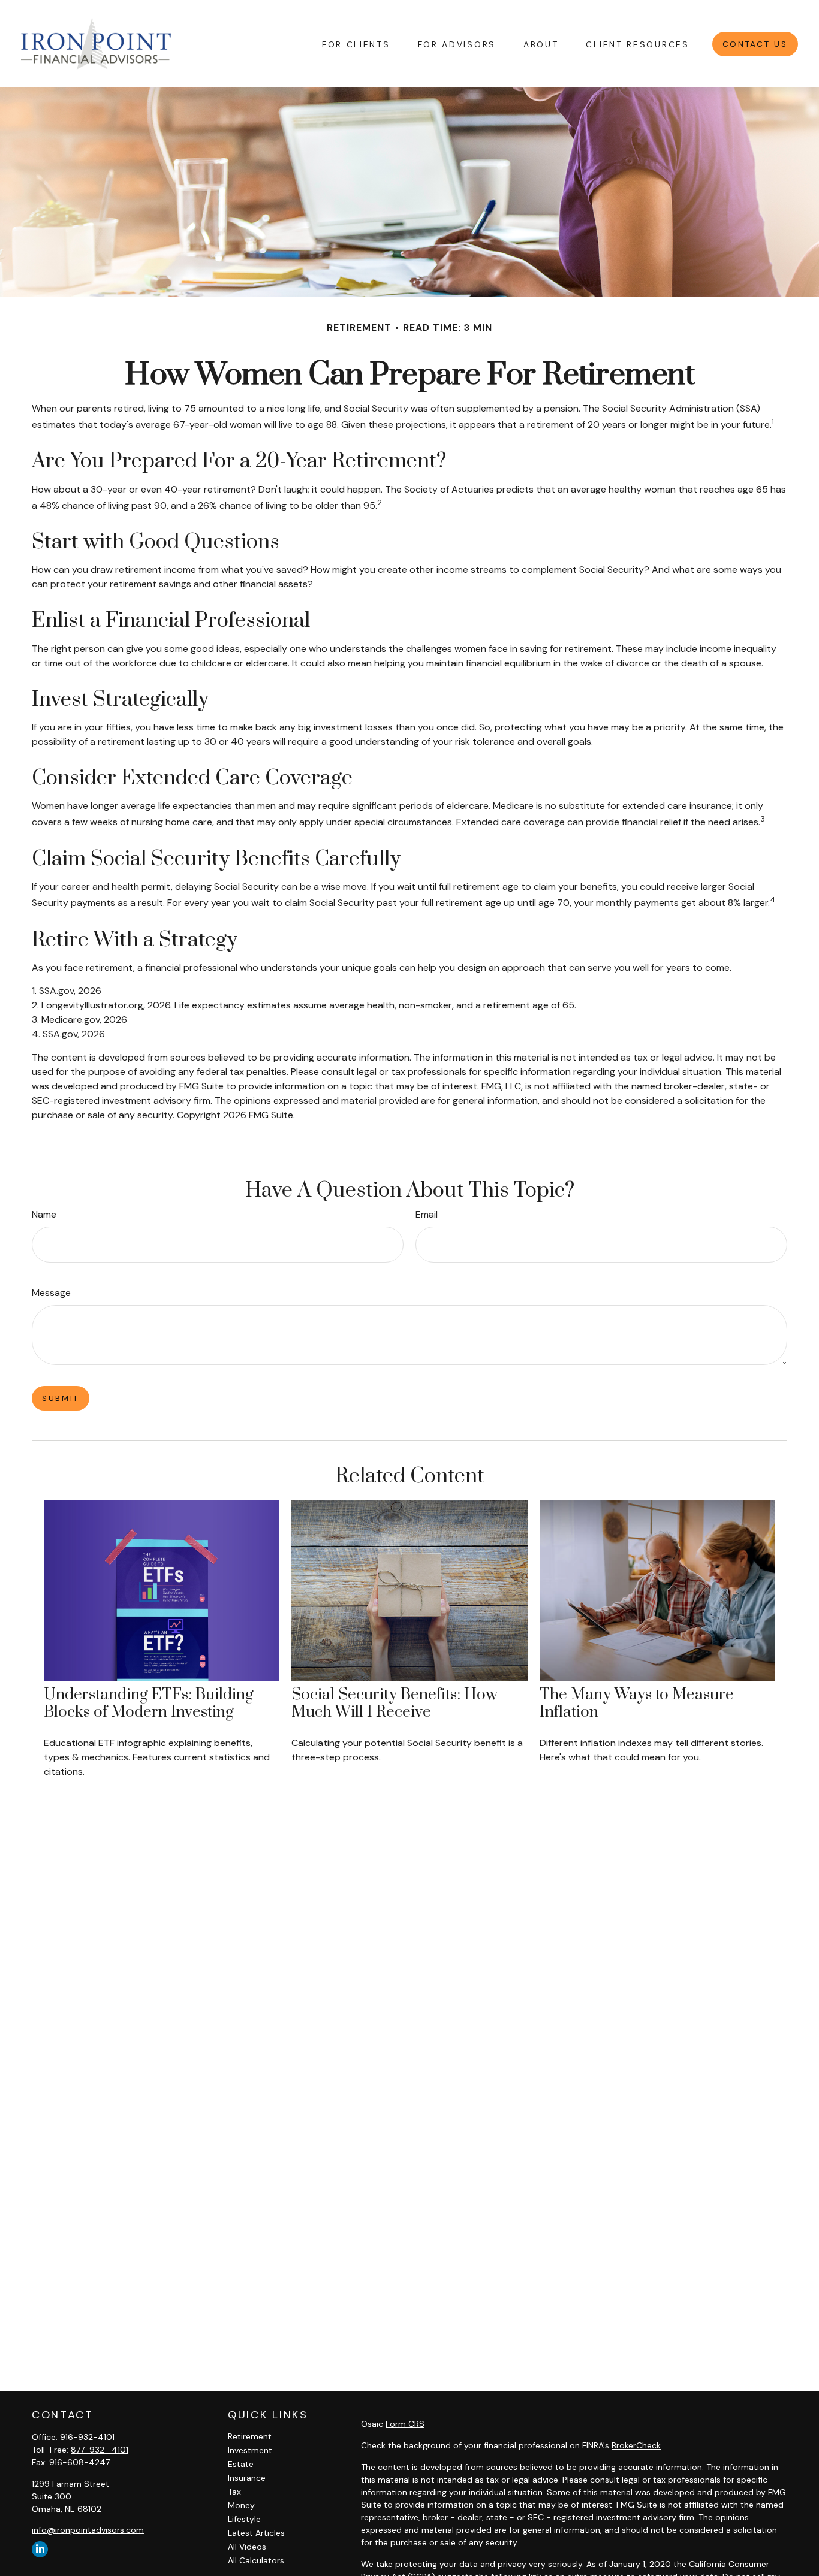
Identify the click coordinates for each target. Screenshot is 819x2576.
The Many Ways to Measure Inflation (637, 1704)
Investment (250, 2450)
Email (427, 1214)
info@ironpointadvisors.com (88, 2530)
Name (44, 1214)
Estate (241, 2464)
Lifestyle (244, 2519)
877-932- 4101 (100, 2450)
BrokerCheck (636, 2445)
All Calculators (256, 2560)
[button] (356, 43)
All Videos (247, 2547)
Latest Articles (256, 2533)
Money (241, 2505)
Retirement (250, 2436)
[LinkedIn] (40, 2549)
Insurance (247, 2478)
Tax (234, 2492)
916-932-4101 (87, 2437)
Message (51, 1293)
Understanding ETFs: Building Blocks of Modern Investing (149, 1704)
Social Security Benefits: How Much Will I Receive (395, 1704)
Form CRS (405, 2424)
